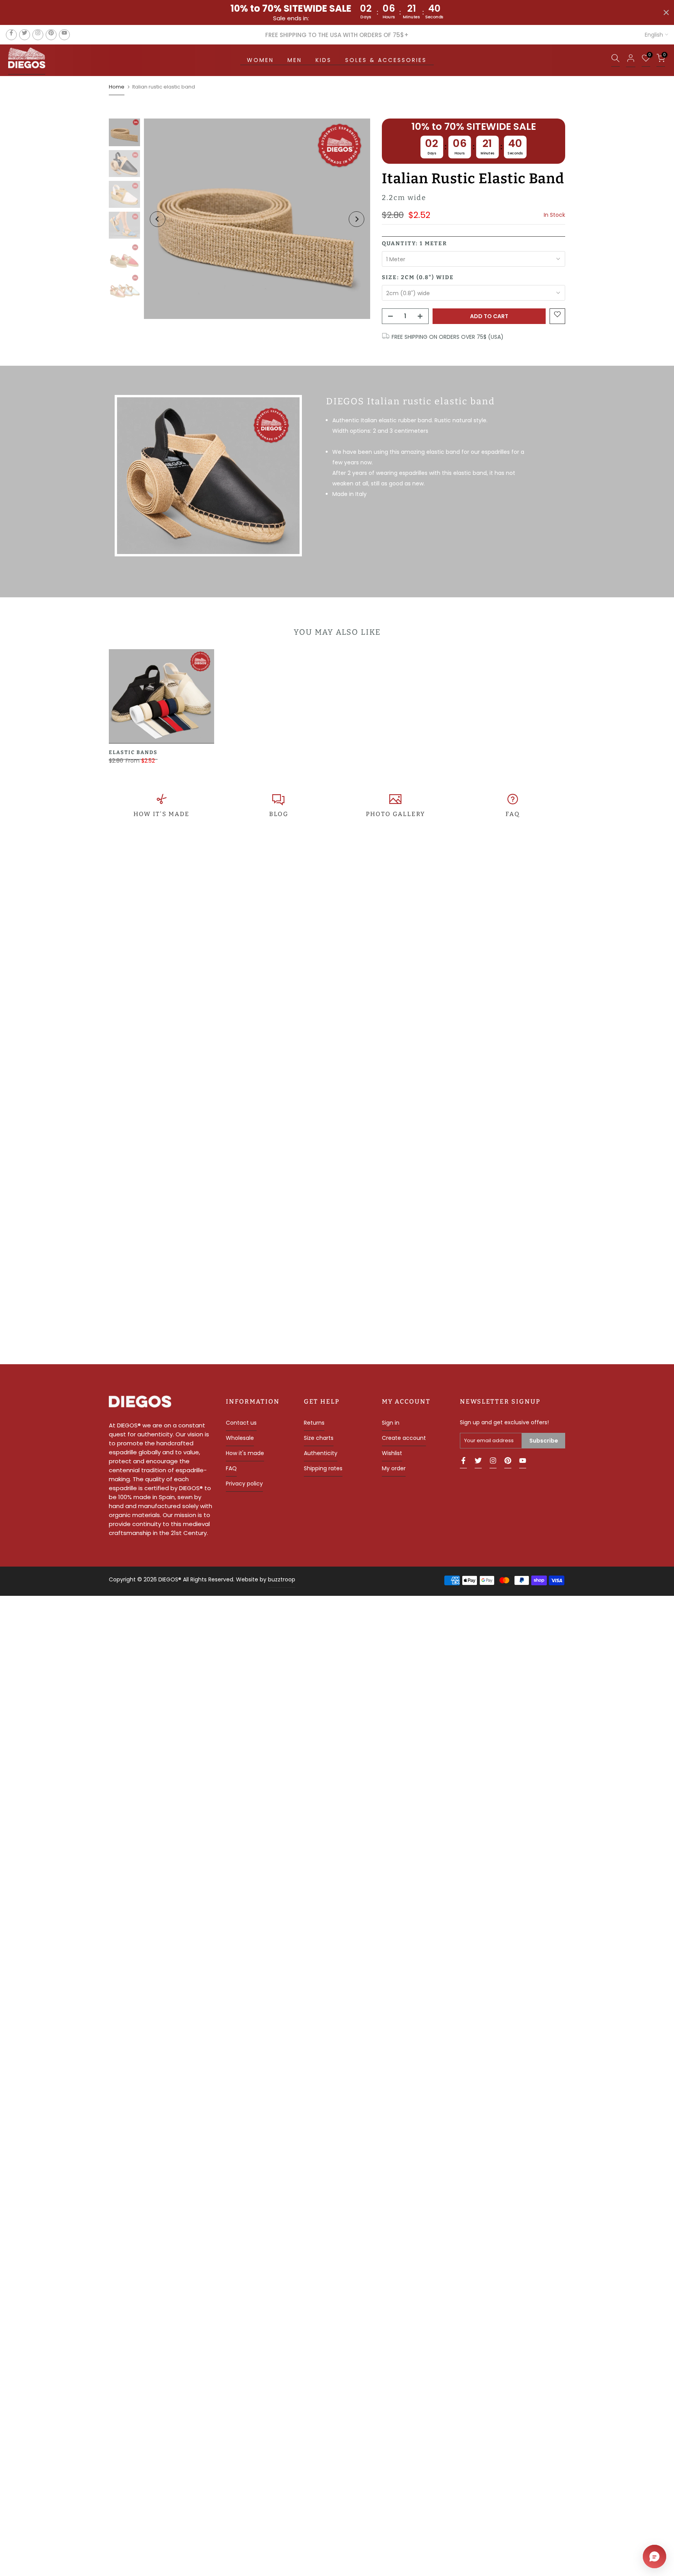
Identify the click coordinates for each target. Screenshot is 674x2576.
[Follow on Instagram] (38, 35)
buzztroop (282, 1579)
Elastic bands (133, 752)
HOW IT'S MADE (161, 814)
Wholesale (240, 1438)
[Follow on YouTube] (64, 35)
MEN (295, 60)
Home (117, 87)
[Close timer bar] (666, 12)
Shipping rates (323, 1468)
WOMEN (260, 60)
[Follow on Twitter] (25, 35)
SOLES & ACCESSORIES (386, 60)
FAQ (513, 814)
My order (394, 1468)
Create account (404, 1438)
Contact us (241, 1423)
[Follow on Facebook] (11, 35)
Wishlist (392, 1453)
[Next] (357, 219)
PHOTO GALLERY (396, 814)
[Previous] (158, 219)
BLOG (279, 814)
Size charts (319, 1438)
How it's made (245, 1453)
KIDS (324, 60)
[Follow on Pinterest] (51, 35)
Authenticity (321, 1453)
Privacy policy (244, 1484)
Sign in (391, 1423)
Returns (314, 1423)
